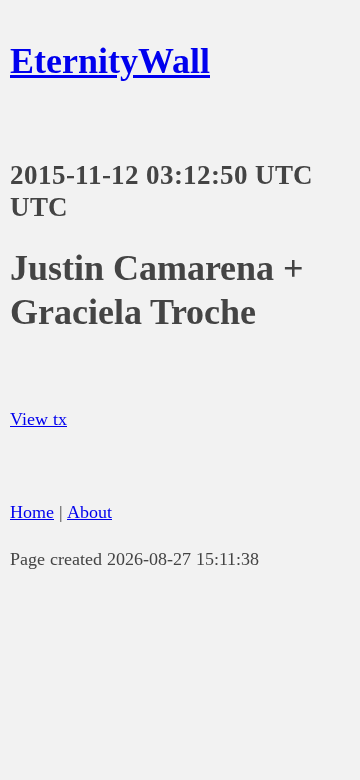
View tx (38, 419)
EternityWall (110, 61)
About (89, 512)
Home (32, 512)
